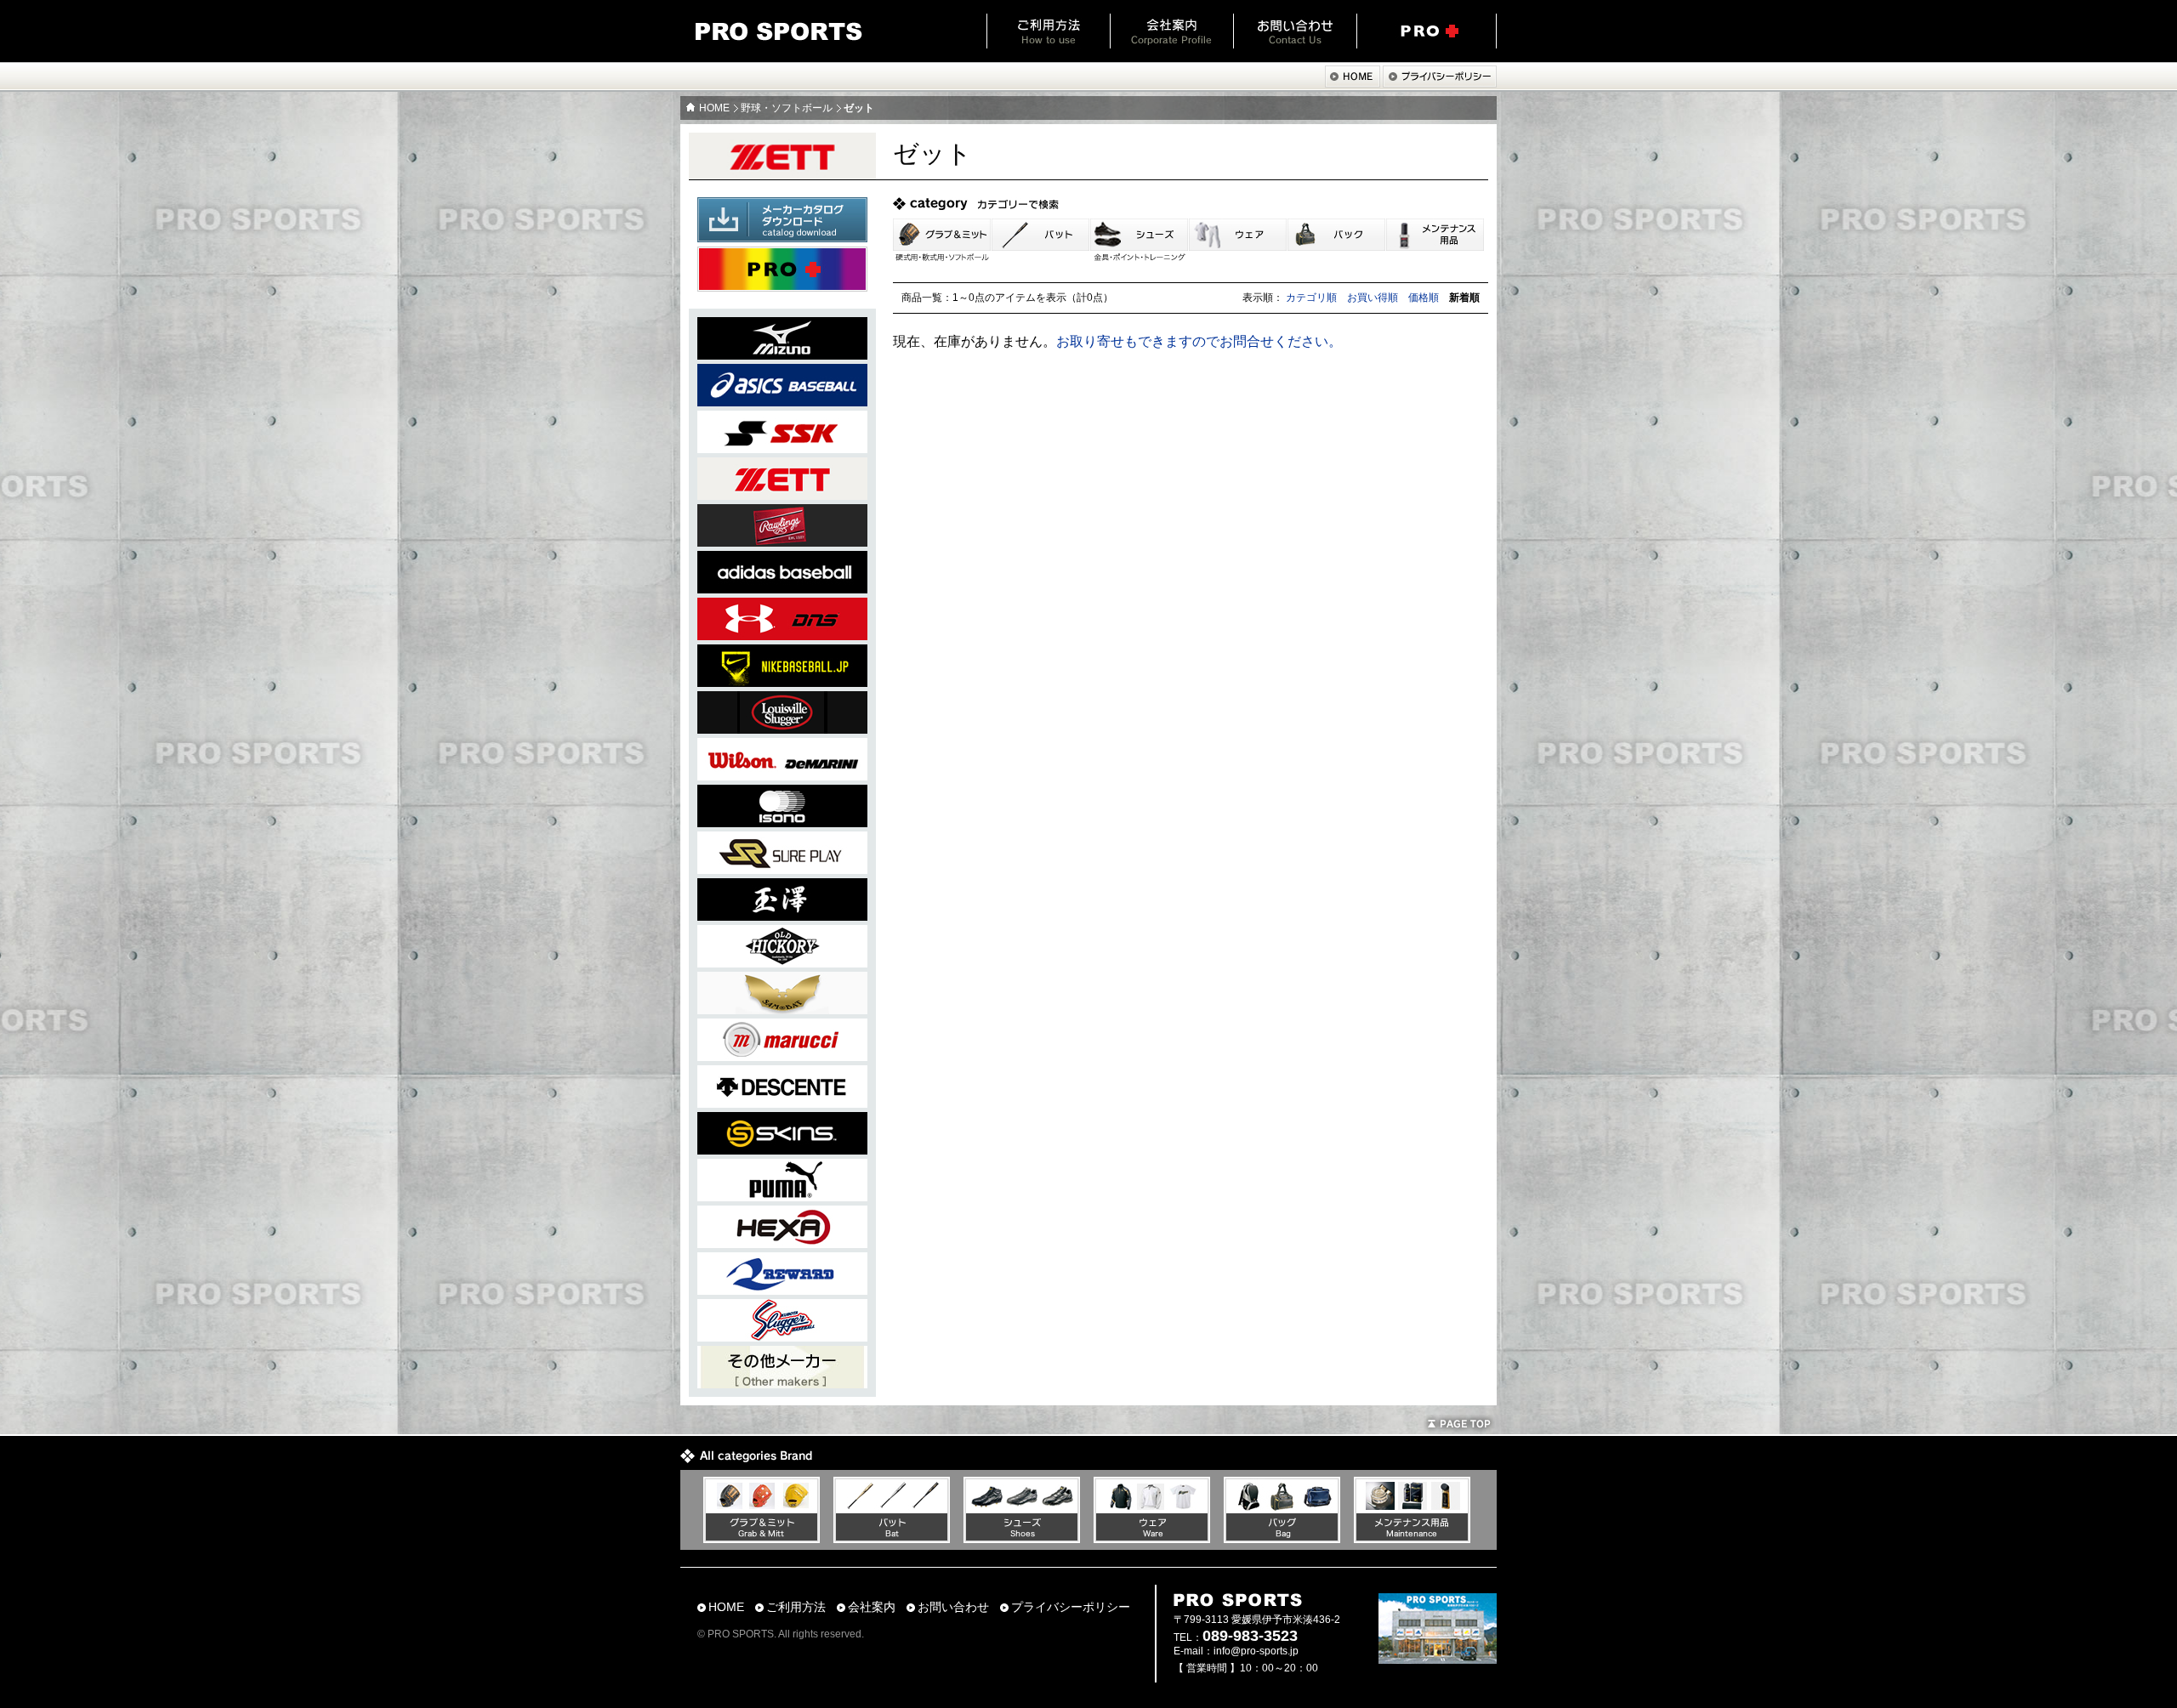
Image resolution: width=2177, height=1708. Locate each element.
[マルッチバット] (782, 1056)
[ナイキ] (782, 682)
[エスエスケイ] (782, 448)
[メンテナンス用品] (1412, 1538)
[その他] (782, 1384)
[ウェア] (1152, 1538)
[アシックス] (782, 402)
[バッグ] (1282, 1538)
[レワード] (782, 1290)
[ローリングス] (782, 542)
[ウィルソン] (782, 776)
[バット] (892, 1538)
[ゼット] (782, 495)
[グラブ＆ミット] (762, 1538)
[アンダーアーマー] (782, 636)
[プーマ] (782, 1197)
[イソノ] (782, 823)
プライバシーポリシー (1071, 1607)
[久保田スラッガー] (782, 1337)
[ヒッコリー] (782, 963)
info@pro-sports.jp (1256, 1651)
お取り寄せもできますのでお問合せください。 (1199, 341)
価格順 (1424, 298)
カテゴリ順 (1311, 298)
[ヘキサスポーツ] (782, 1243)
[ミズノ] (782, 355)
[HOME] (1353, 83)
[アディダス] (782, 589)
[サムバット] (782, 1010)
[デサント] (782, 1103)
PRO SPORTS (779, 31)
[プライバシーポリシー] (1440, 83)
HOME (714, 108)
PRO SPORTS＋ (1427, 31)
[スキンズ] (782, 1150)
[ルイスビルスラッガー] (782, 729)
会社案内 (1171, 31)
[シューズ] (1022, 1538)
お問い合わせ (1295, 31)
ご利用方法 (1048, 31)
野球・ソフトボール (787, 108)
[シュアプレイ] (782, 869)
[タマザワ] (782, 916)
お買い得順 (1373, 298)
